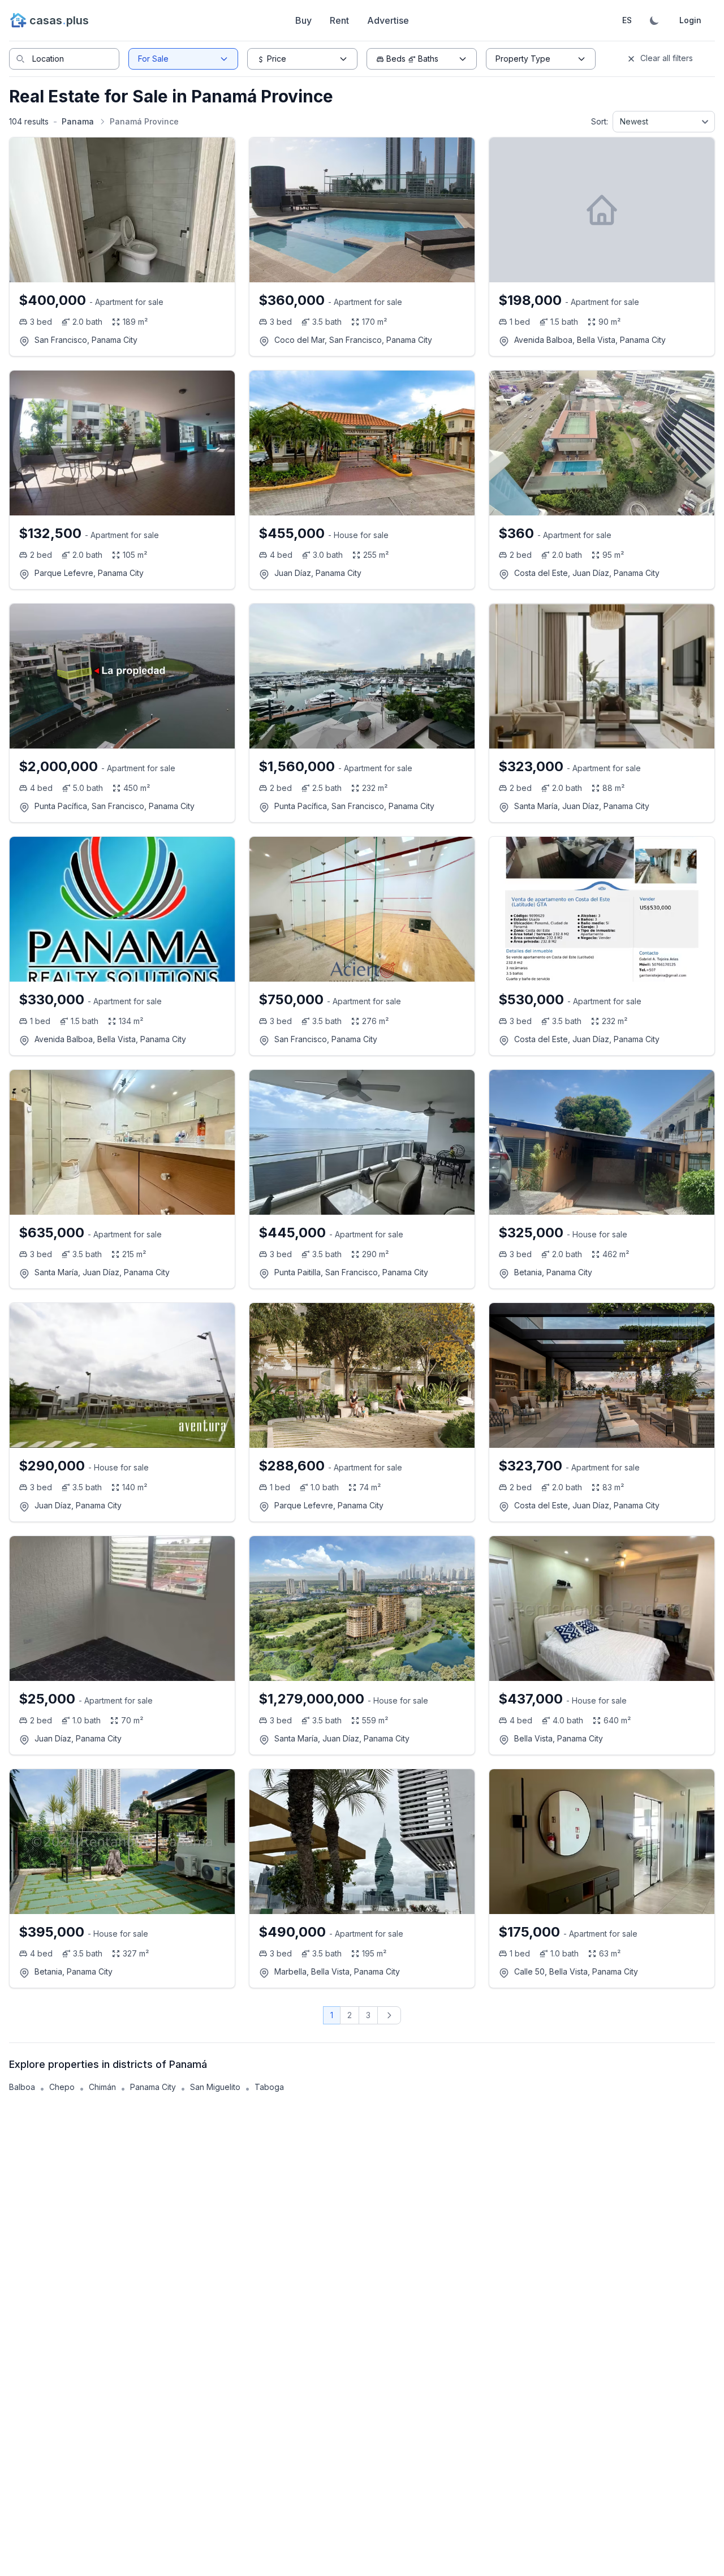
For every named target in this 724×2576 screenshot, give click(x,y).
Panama (78, 121)
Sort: (600, 121)
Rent (339, 20)
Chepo (62, 2087)
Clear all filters (665, 58)
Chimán (102, 2087)
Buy (303, 20)
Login (690, 20)
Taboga (269, 2087)
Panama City (153, 2087)
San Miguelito (215, 2087)
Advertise (388, 20)
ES (627, 20)
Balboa (22, 2087)
